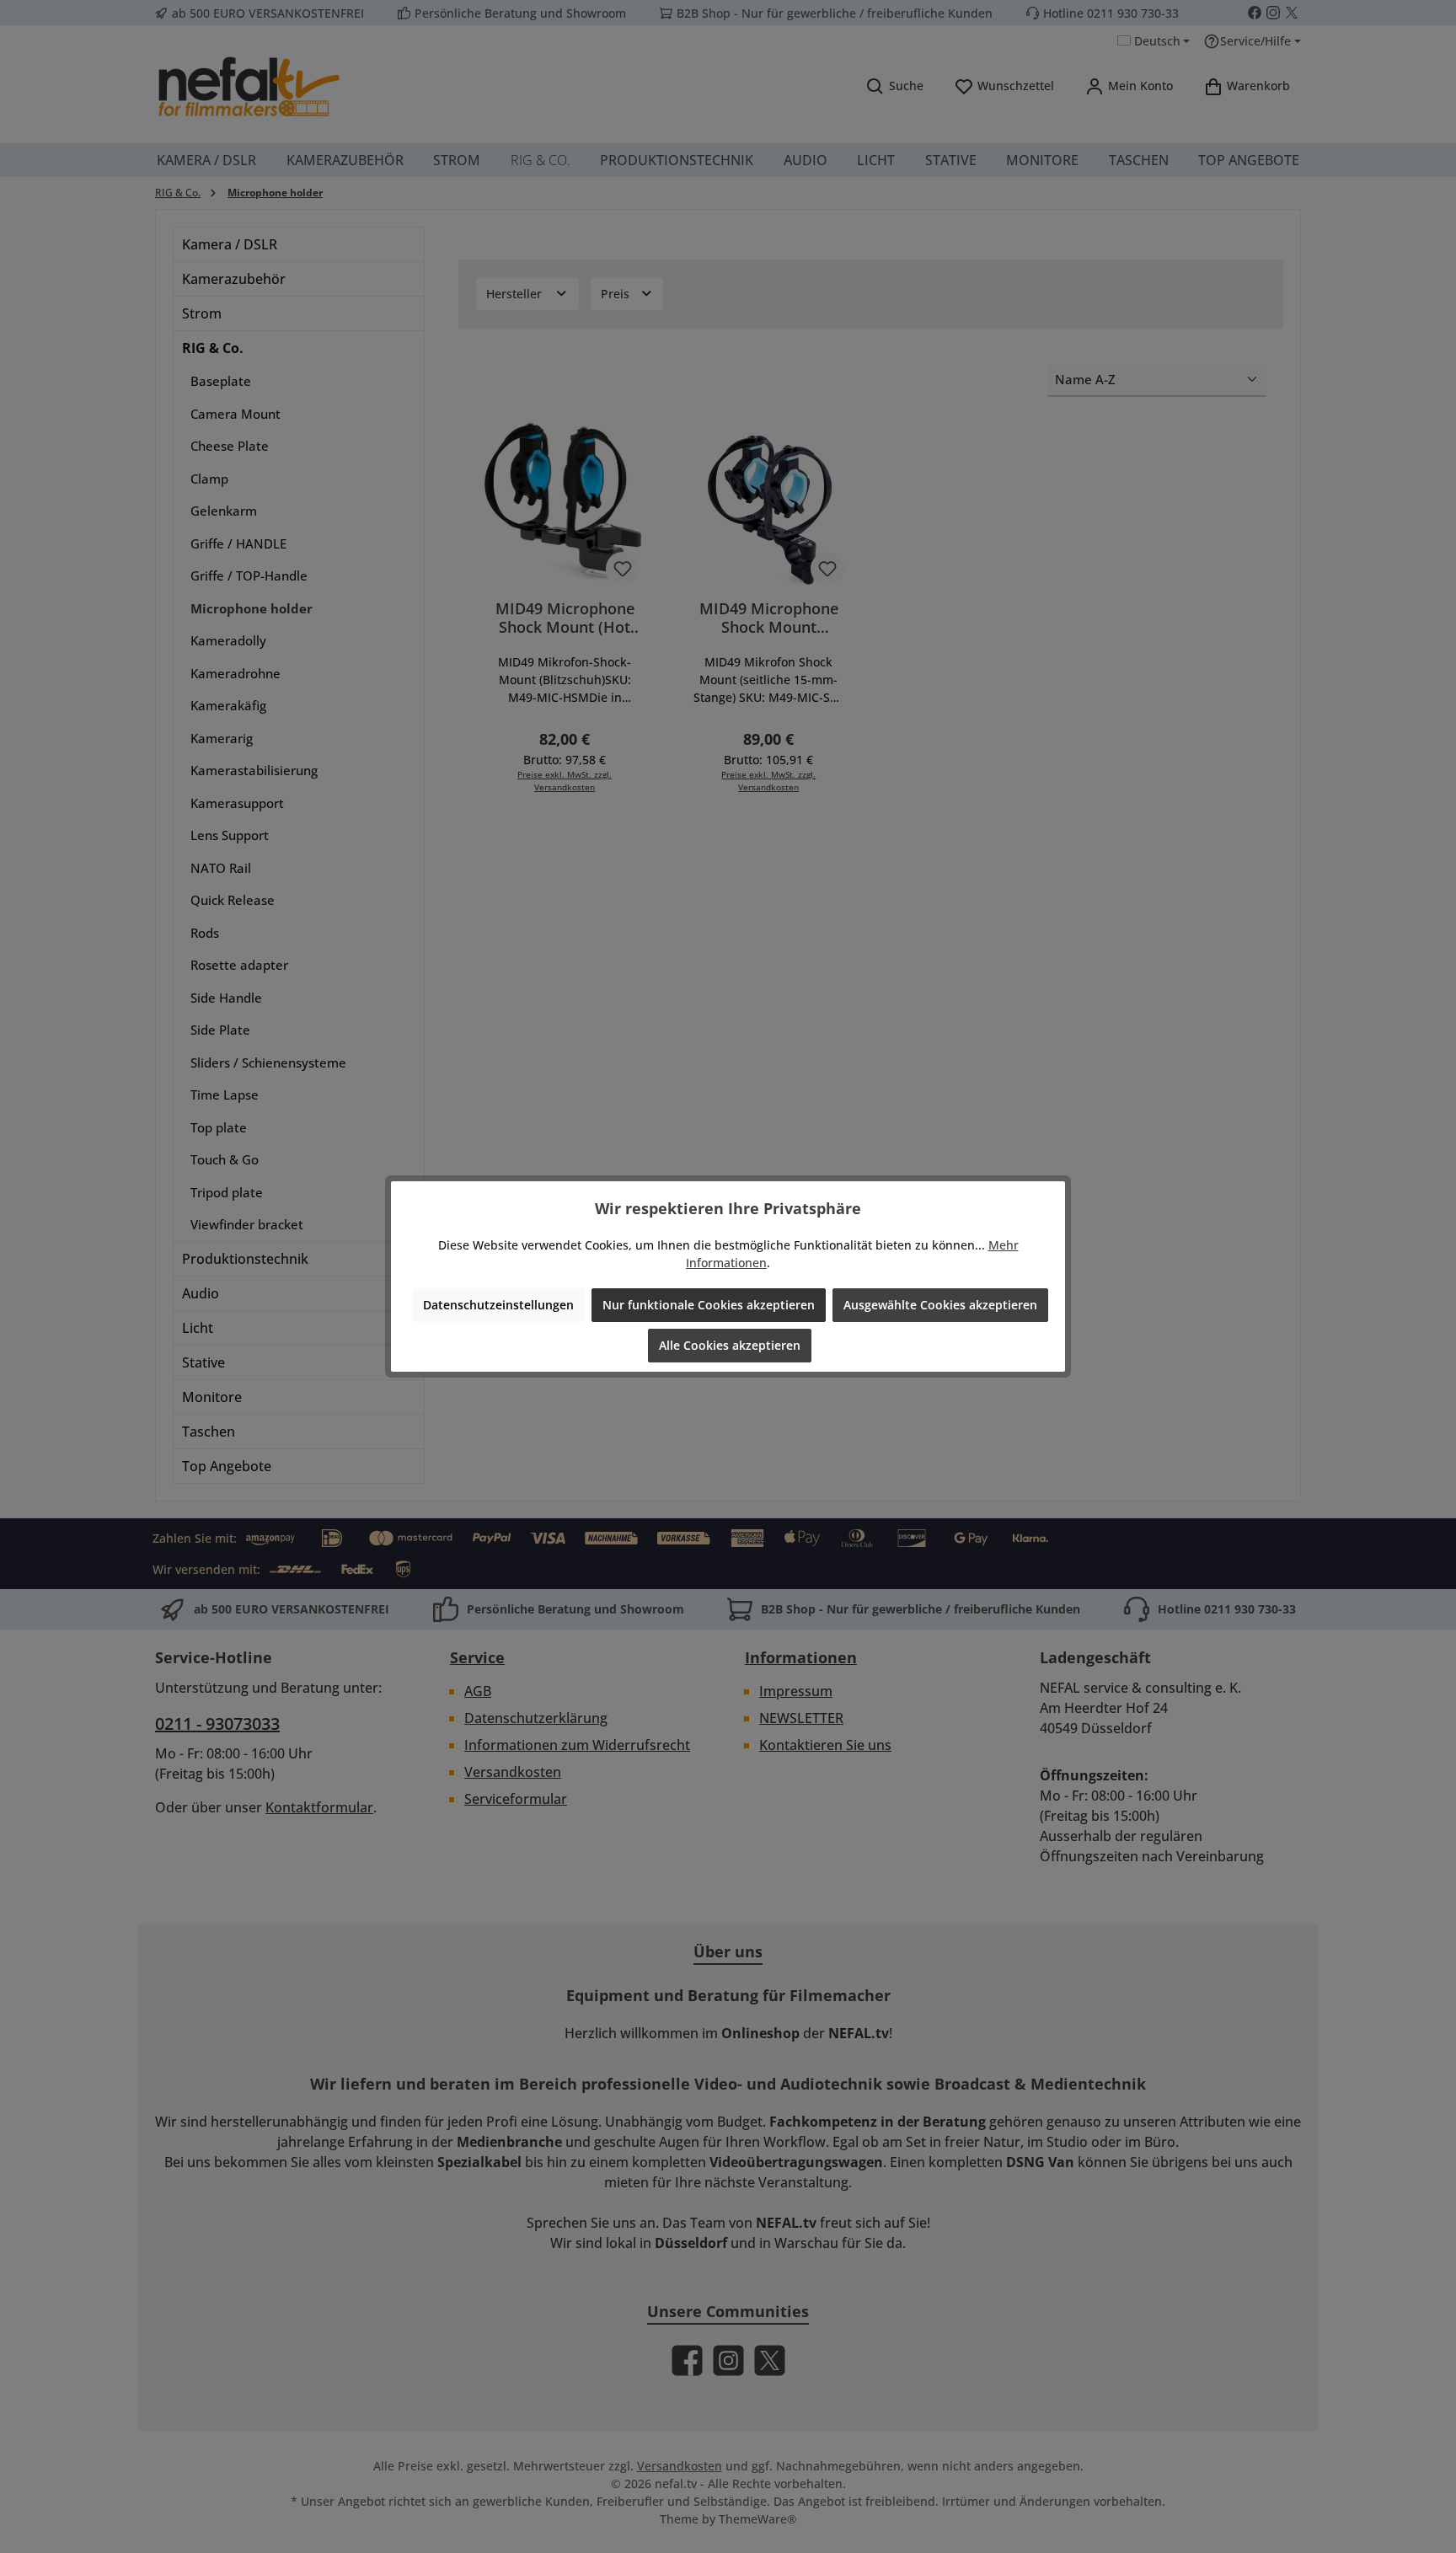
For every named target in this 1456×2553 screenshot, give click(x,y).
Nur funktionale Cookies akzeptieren (709, 1305)
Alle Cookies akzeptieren (730, 1345)
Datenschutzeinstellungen (498, 1305)
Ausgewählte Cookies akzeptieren (940, 1305)
